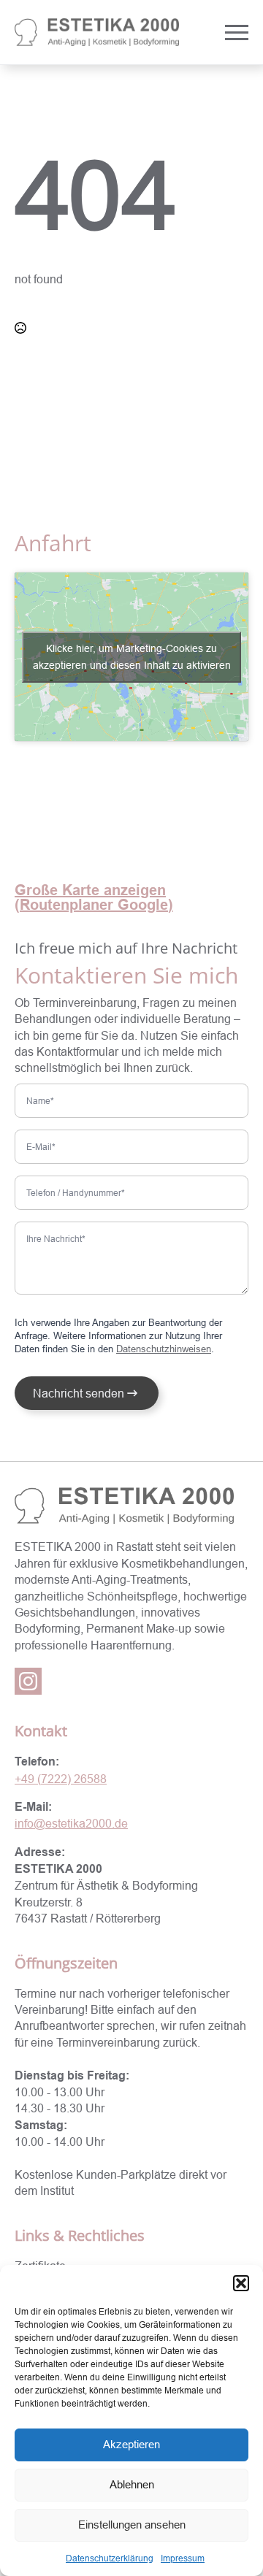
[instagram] (28, 1681)
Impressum (183, 2558)
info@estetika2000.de (71, 1823)
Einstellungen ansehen (132, 2525)
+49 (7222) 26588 (61, 1779)
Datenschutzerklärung (110, 2558)
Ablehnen (132, 2484)
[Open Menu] (237, 32)
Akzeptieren (131, 2444)
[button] (241, 2283)
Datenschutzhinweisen (164, 1349)
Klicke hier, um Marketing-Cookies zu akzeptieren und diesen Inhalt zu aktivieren (132, 657)
